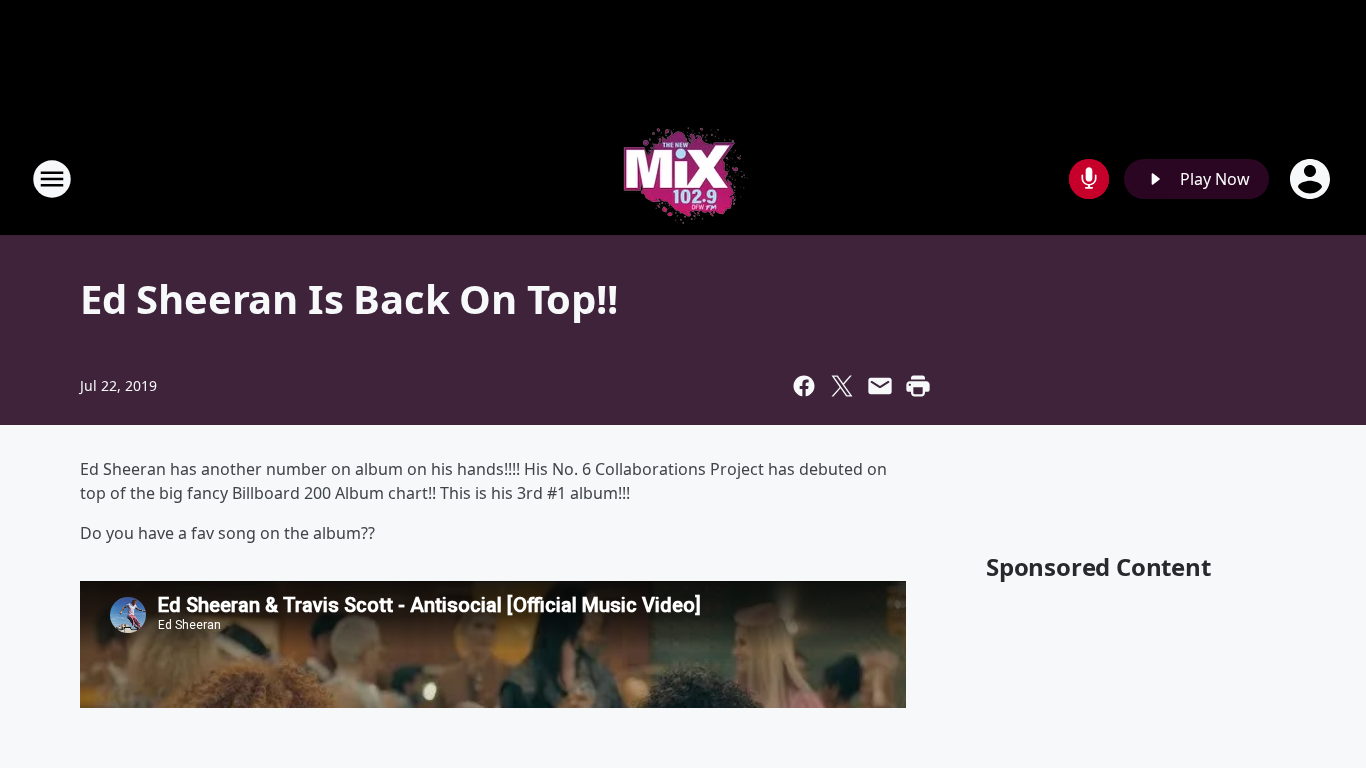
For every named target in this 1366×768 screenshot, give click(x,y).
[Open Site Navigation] (52, 179)
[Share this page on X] (842, 386)
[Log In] (1312, 179)
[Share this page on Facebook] (804, 386)
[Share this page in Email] (880, 386)
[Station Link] (683, 178)
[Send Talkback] (1089, 179)
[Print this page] (918, 386)
